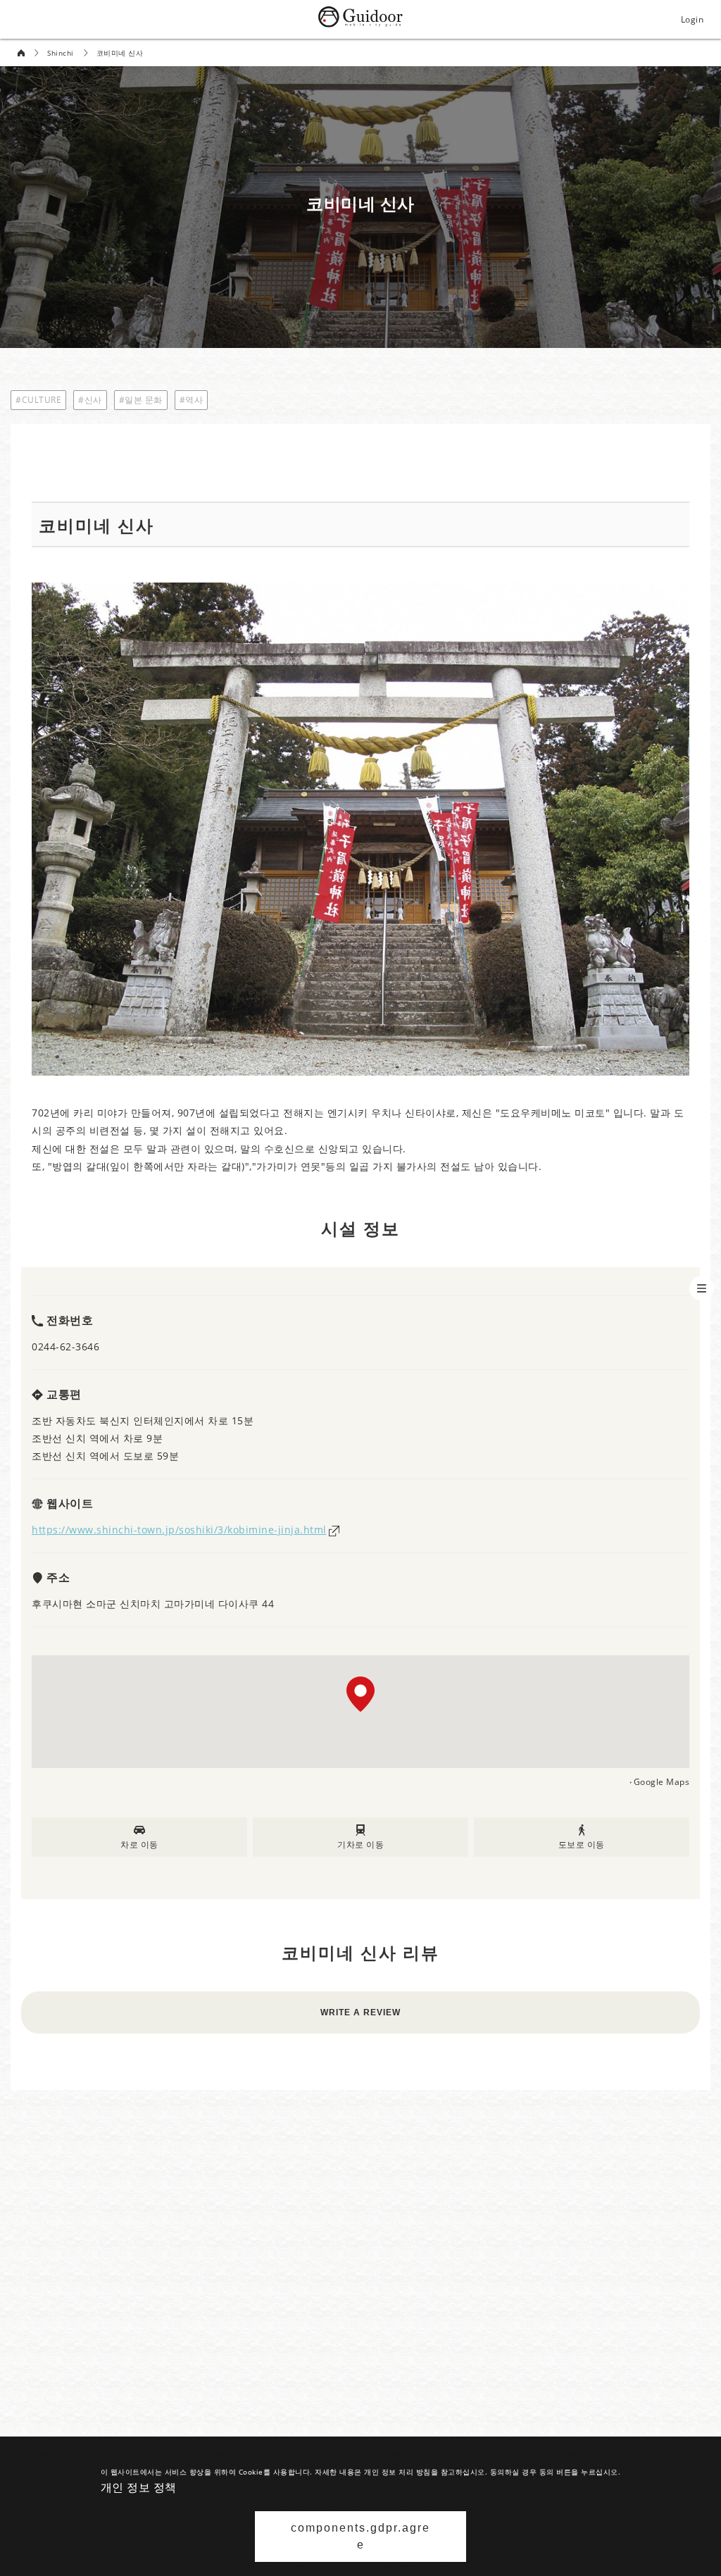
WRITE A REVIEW (360, 2012)
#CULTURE (38, 400)
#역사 (192, 400)
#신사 (90, 400)
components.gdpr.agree (360, 2536)
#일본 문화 (141, 400)
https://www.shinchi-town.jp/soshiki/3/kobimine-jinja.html (179, 1530)
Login (692, 19)
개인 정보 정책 (139, 2487)
